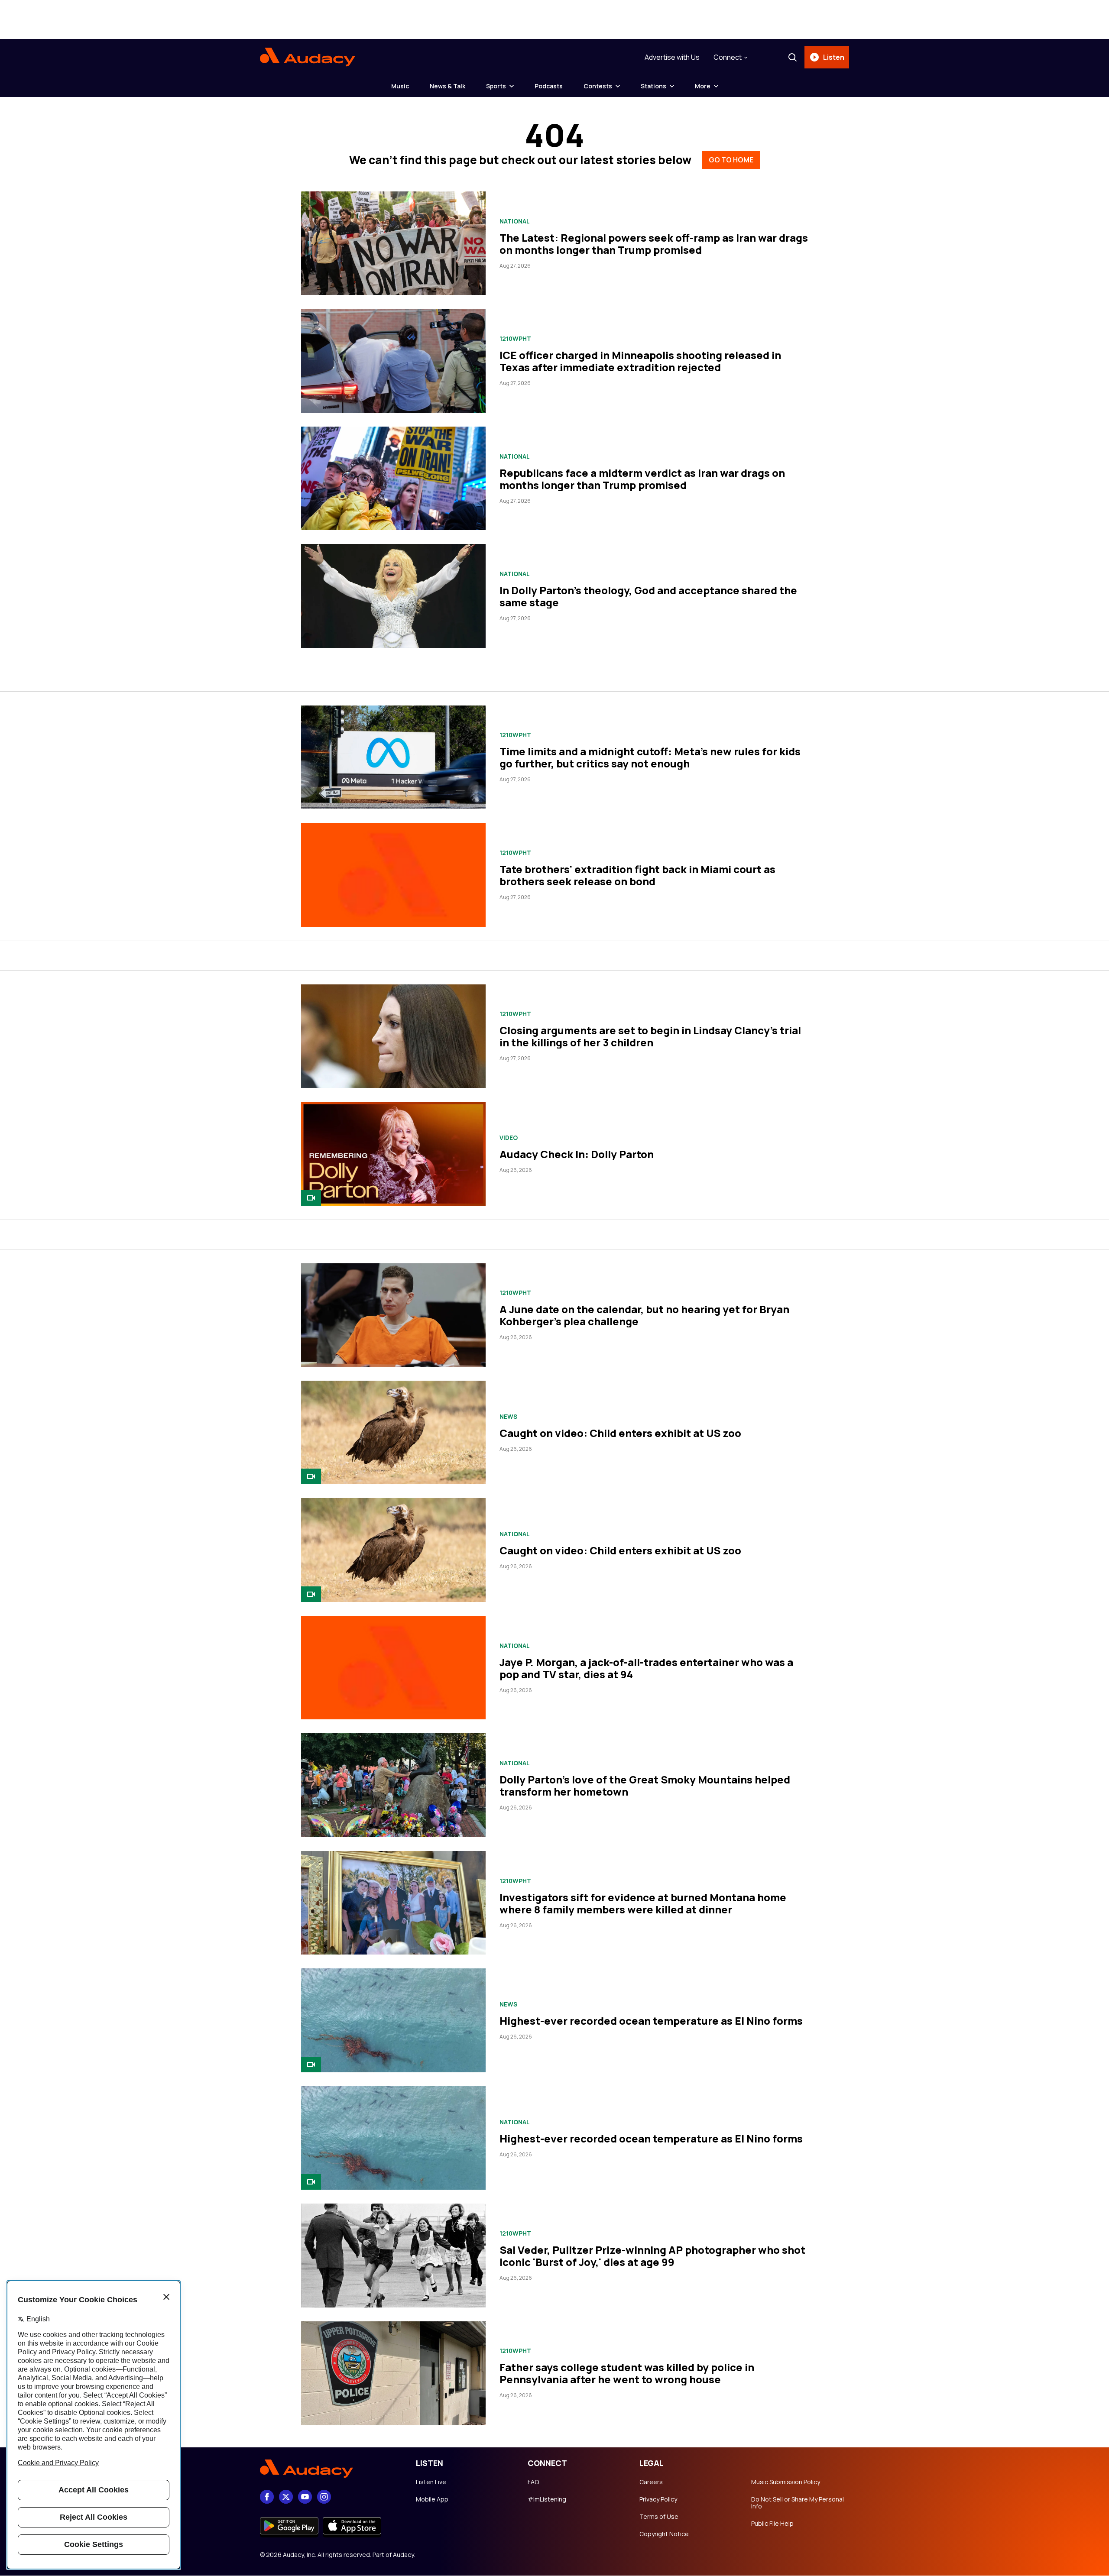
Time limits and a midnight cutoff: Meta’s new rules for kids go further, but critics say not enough (650, 757)
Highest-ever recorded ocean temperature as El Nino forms (651, 2021)
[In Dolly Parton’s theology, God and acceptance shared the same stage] (393, 596)
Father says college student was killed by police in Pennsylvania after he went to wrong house (627, 2373)
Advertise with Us (672, 57)
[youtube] (305, 2497)
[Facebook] (267, 2497)
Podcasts (549, 86)
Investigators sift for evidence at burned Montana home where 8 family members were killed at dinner (643, 1903)
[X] (286, 2497)
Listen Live (431, 2482)
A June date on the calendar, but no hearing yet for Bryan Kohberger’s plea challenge (644, 1315)
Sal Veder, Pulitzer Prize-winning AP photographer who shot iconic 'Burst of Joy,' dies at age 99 (652, 2256)
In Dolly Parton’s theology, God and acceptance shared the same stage (648, 596)
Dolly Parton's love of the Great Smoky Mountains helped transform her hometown (645, 1785)
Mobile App (432, 2499)
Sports (496, 86)
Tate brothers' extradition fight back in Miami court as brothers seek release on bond (637, 875)
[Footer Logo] (329, 2469)
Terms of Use (659, 2517)
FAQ (533, 2482)
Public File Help (772, 2524)
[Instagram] (324, 2497)
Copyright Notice (664, 2534)
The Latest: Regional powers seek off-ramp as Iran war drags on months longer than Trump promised (654, 244)
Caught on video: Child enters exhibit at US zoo (620, 1433)
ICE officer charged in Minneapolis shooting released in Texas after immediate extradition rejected (640, 361)
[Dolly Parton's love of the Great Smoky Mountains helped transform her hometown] (393, 1785)
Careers (651, 2482)
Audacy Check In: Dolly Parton (577, 1154)
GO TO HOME (731, 160)
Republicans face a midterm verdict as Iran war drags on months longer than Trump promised (642, 479)
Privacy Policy (658, 2499)
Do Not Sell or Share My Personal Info (798, 2503)
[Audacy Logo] (308, 57)
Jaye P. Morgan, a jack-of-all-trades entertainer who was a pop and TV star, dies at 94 (646, 1668)
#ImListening (547, 2499)
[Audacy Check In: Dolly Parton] (393, 1154)
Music (400, 86)
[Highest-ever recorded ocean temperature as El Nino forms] (393, 2020)
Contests (598, 86)
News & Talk (447, 86)
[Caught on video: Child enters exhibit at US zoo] (393, 1432)
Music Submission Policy (786, 2482)
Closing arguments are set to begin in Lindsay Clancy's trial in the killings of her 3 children (650, 1036)
